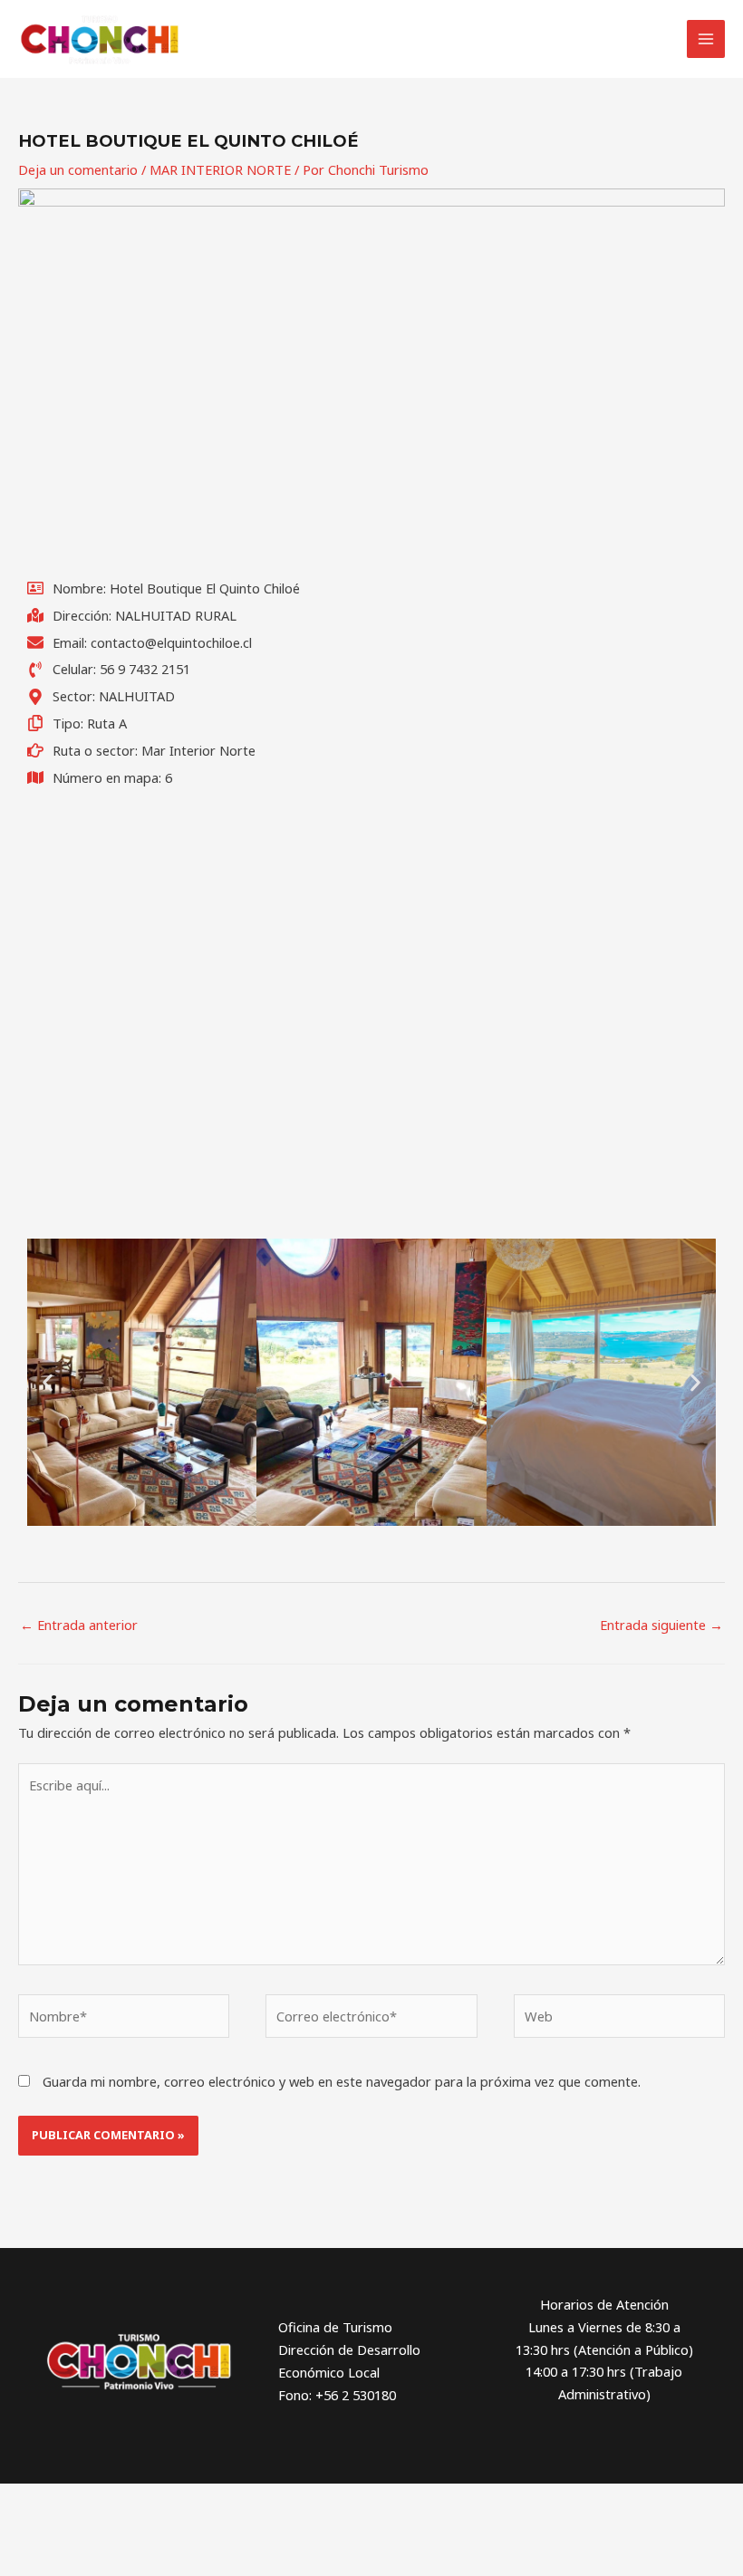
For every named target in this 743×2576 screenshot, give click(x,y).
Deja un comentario (78, 169)
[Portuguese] (385, 41)
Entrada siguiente (661, 1625)
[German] (362, 41)
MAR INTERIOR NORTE (220, 169)
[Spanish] (409, 41)
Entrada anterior (79, 1625)
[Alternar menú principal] (706, 39)
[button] (48, 1382)
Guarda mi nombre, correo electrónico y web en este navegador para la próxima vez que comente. (342, 2081)
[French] (338, 41)
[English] (314, 41)
